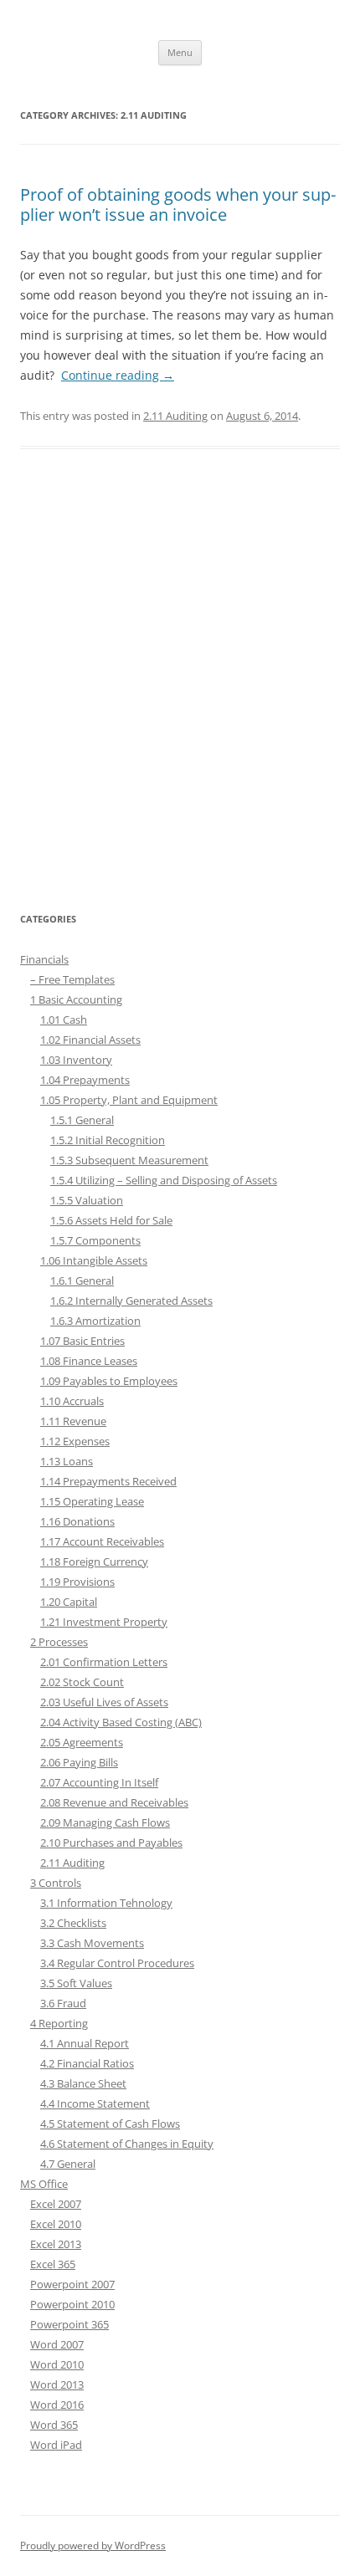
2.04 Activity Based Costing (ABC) (121, 1722)
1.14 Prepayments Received (108, 1481)
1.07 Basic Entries (82, 1341)
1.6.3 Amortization (95, 1321)
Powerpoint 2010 (72, 2304)
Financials (44, 959)
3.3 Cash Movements (92, 1943)
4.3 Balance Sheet (83, 2083)
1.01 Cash (64, 1020)
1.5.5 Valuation (87, 1200)
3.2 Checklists (73, 1923)
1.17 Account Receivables (102, 1541)
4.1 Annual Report (85, 2043)
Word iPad (56, 2445)
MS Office (44, 2184)
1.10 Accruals (72, 1401)
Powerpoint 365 (69, 2324)
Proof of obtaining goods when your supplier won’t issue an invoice (178, 204)
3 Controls (56, 1883)
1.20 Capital (69, 1602)
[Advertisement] (180, 689)
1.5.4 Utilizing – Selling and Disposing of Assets (164, 1180)
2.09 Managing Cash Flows (105, 1822)
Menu (180, 52)
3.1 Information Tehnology (106, 1903)
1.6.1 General (82, 1280)
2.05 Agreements (82, 1742)
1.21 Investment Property (104, 1622)
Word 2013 (57, 2384)
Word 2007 (57, 2344)
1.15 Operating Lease (92, 1501)
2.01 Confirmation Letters (104, 1662)
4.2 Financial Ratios (87, 2063)
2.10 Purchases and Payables (111, 1843)
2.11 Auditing (175, 416)
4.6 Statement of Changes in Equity (127, 2144)
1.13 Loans (67, 1461)
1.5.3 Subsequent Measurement (129, 1160)
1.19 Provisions (77, 1582)
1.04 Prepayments (85, 1080)
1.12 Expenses (75, 1441)
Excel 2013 (56, 2244)
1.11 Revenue (73, 1421)
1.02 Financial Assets (90, 1040)
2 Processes (59, 1642)
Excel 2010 (56, 2224)
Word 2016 (57, 2405)
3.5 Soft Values (76, 1983)
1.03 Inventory (76, 1060)
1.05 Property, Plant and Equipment (129, 1100)
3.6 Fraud (63, 2003)
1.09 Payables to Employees (109, 1381)
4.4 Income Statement (95, 2103)
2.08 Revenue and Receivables (114, 1802)
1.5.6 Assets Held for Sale (111, 1220)
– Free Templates (72, 979)
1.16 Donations (77, 1521)
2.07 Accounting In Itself (99, 1782)
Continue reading (118, 375)
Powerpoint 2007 (72, 2284)
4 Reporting (59, 2023)
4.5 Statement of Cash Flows (110, 2124)
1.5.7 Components (95, 1240)
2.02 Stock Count (82, 1682)
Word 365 (54, 2425)
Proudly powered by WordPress (93, 2545)
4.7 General (68, 2164)
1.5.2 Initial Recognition (108, 1140)
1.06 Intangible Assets (94, 1260)
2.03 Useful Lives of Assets (104, 1702)
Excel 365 (53, 2264)
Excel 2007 (56, 2204)
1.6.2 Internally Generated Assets (131, 1301)
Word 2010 (57, 2364)
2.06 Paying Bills (79, 1762)
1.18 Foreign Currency (94, 1561)
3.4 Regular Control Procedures (117, 1963)
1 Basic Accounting (76, 999)
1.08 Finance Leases (89, 1361)
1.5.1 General (82, 1120)
